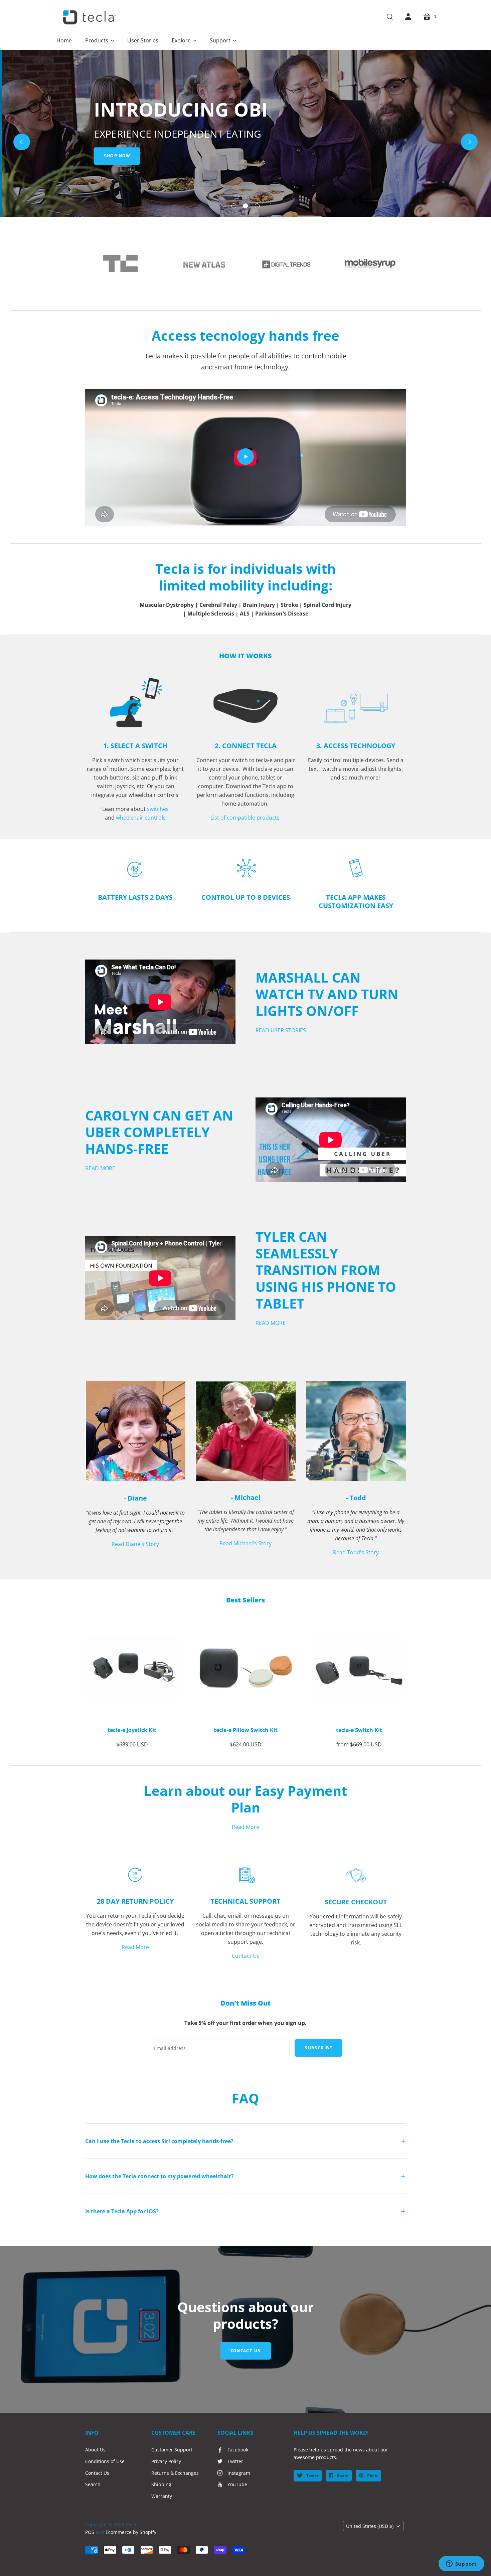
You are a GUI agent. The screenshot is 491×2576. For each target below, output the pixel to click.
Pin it (372, 2476)
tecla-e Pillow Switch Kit (246, 1730)
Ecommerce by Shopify (131, 2532)
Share (342, 2476)
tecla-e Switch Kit (359, 1730)
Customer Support (172, 2450)
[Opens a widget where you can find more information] (461, 2564)
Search (93, 2484)
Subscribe (318, 2048)
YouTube (237, 2484)
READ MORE (100, 1168)
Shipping (161, 2484)
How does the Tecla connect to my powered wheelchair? (159, 2176)
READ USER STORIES (281, 1030)
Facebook (238, 2450)
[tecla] (89, 17)
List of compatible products (246, 818)
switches (158, 809)
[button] (100, 40)
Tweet (312, 2476)
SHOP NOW (115, 156)
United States (370, 2526)
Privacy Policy (166, 2461)
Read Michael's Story (246, 1543)
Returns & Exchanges (175, 2473)
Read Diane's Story (135, 1544)
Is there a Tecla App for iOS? (122, 2211)
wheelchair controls (141, 818)
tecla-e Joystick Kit (132, 1730)
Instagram (239, 2473)
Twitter (235, 2461)
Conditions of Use (105, 2461)
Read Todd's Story (356, 1552)
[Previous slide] (22, 142)
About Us (95, 2450)
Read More (246, 1827)
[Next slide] (469, 142)
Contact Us (246, 1956)
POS (90, 2532)
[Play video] (246, 457)
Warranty (162, 2496)
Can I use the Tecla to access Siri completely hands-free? (159, 2141)
